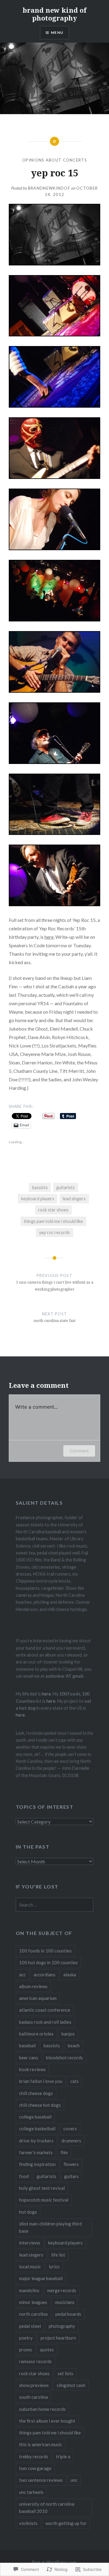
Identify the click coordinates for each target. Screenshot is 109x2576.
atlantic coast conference (45, 2010)
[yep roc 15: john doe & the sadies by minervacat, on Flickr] (54, 904)
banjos (68, 2034)
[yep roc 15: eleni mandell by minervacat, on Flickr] (54, 406)
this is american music (41, 2444)
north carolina (33, 2314)
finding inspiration (37, 2164)
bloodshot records (64, 2058)
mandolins (29, 2290)
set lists (65, 2373)
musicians (65, 2302)
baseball (27, 2045)
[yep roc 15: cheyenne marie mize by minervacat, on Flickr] (54, 548)
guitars (71, 2176)
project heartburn (58, 2338)
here (49, 937)
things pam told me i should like (53, 1221)
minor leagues (33, 2302)
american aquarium (38, 1998)
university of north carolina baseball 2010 (47, 2507)
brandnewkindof (49, 188)
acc (22, 1975)
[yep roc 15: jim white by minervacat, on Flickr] (54, 691)
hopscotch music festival (44, 2200)
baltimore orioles (36, 2034)
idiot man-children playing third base (50, 2227)
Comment (79, 1451)
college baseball (35, 2117)
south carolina (33, 2397)
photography (62, 2326)
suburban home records (42, 2409)
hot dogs (28, 2212)
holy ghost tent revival (42, 2188)
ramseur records (35, 2361)
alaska (70, 1975)
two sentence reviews (41, 2480)
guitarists (66, 1187)
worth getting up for (66, 2523)
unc (74, 2480)
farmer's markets (36, 2152)
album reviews (33, 1986)
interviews (30, 2243)
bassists (40, 1187)
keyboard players (38, 1199)
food (24, 2176)
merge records (62, 2290)
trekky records (34, 2456)
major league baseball (41, 2278)
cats (74, 2081)
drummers (71, 2141)
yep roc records (54, 1232)
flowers (71, 2164)
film (64, 2152)
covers (70, 2128)
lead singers (74, 1199)
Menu (57, 32)
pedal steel (30, 2326)
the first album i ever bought (47, 2421)
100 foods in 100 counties (45, 1951)
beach (74, 2045)
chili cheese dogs (36, 2093)
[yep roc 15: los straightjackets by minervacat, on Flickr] (54, 477)
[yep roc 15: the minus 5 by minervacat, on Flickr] (54, 762)
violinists (28, 2523)
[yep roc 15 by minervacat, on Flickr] (54, 263)
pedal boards (68, 2314)
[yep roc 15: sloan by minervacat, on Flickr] (54, 619)
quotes (47, 2350)
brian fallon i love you (41, 2081)
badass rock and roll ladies (45, 2022)
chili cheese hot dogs (40, 2105)
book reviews (32, 2069)
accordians (45, 1975)
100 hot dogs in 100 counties (48, 1962)
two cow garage (35, 2468)
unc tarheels (31, 2492)
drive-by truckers (36, 2141)
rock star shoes (53, 1210)
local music (30, 2266)
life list (58, 2255)
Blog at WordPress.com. (54, 2562)
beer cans (29, 2058)
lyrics (54, 2266)
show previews (34, 2385)
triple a (63, 2456)
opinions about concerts (54, 160)
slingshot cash (71, 2385)
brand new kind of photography (54, 14)
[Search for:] (55, 1905)
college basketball (37, 2128)
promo (26, 2350)
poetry (26, 2338)
